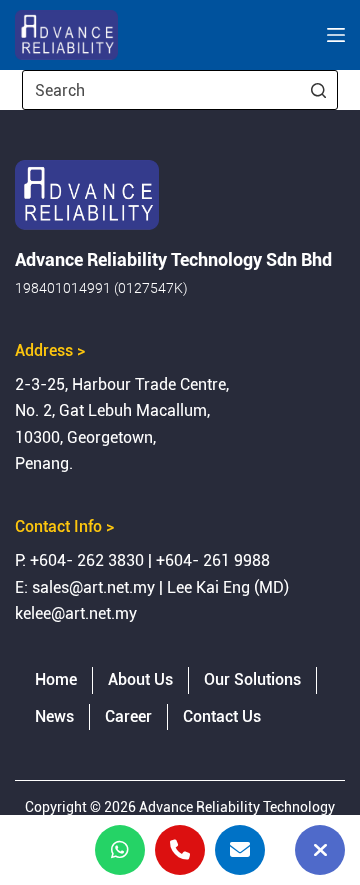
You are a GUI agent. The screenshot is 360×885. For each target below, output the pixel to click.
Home (56, 679)
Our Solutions (252, 679)
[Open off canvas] (336, 35)
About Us (140, 679)
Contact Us (222, 716)
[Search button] (318, 90)
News (54, 716)
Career (128, 716)
